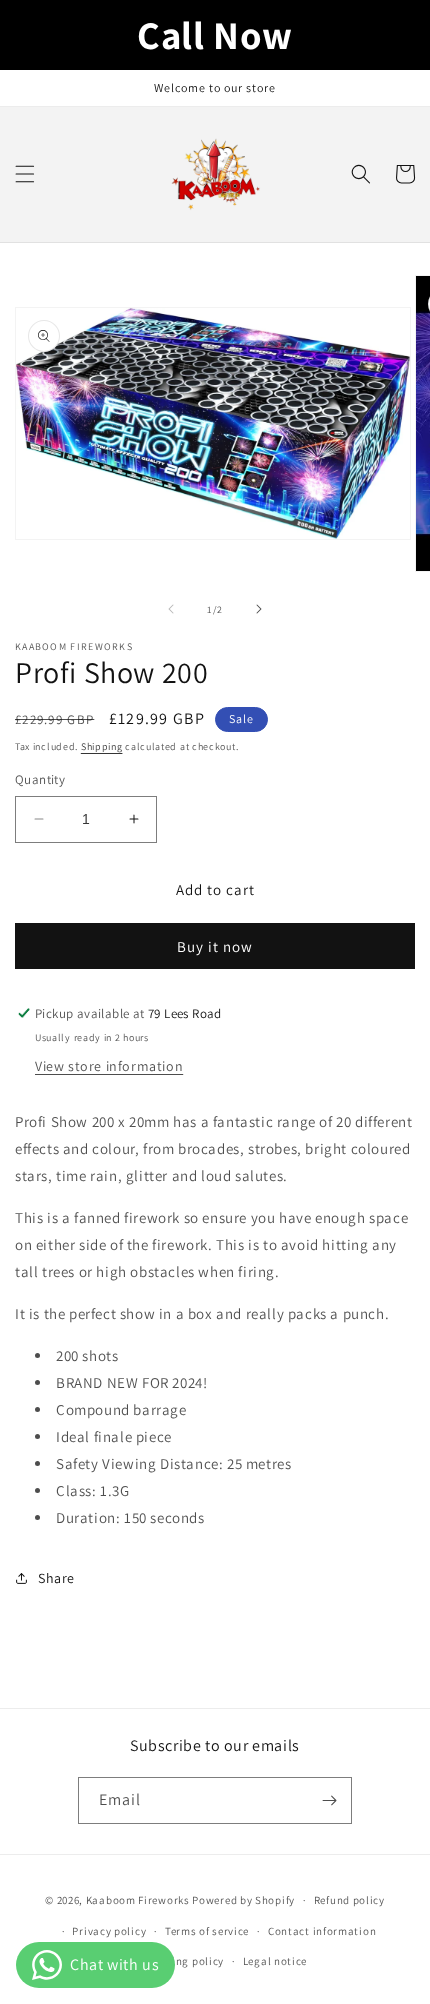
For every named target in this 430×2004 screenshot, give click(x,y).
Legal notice (275, 1961)
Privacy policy (109, 1931)
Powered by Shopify (243, 1900)
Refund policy (349, 1900)
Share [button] (56, 1578)
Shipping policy (183, 1961)
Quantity (40, 779)
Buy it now (215, 946)
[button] (25, 174)
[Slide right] (259, 609)
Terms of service (207, 1931)
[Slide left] (171, 609)
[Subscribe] (329, 1800)
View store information (109, 1066)
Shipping (102, 746)
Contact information (322, 1931)
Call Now (215, 34)
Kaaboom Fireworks (138, 1900)
